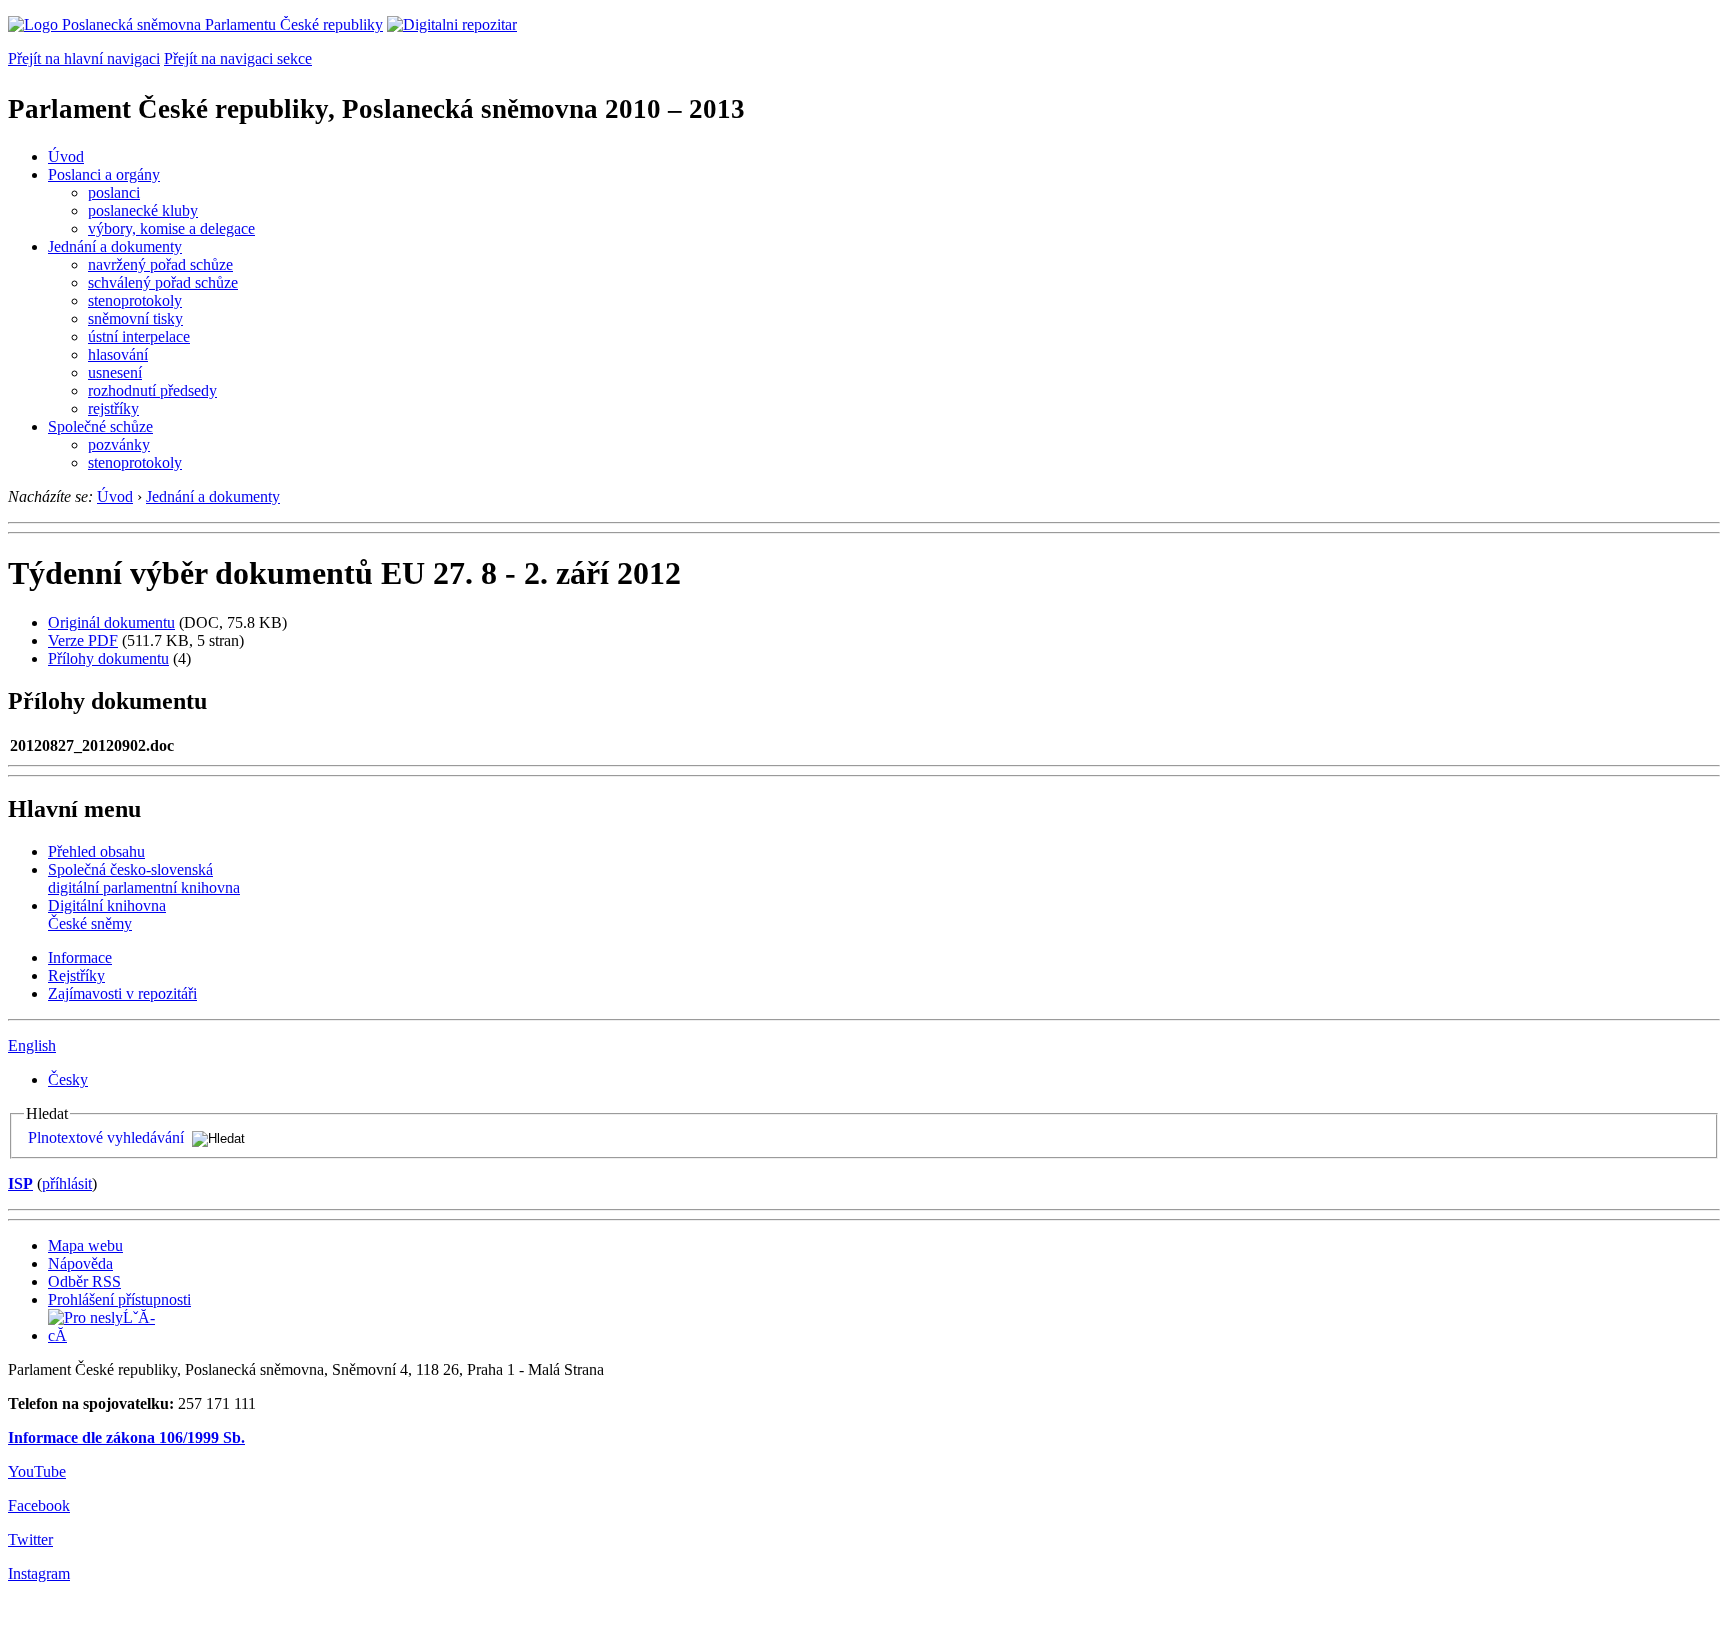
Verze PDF (83, 640)
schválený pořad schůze (163, 282)
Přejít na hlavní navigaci (84, 58)
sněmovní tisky (135, 318)
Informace (80, 957)
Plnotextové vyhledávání (106, 1137)
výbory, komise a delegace (171, 228)
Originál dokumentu (111, 622)
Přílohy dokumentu (108, 658)
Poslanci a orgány (104, 174)
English (32, 1045)
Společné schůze (100, 426)
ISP (20, 1183)
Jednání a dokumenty (115, 246)
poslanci (114, 192)
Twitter (30, 1539)
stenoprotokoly (135, 300)
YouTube (37, 1471)
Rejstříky (76, 975)
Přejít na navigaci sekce (238, 58)
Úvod (66, 156)
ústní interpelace (139, 336)
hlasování (118, 354)
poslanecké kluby (143, 210)
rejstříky (113, 408)
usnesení (115, 372)
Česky (68, 1079)
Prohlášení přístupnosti (119, 1299)
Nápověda (80, 1263)
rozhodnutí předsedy (152, 390)
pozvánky (119, 444)
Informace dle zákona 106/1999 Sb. (126, 1437)
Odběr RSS (84, 1281)
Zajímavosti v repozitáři (122, 993)
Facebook (39, 1505)
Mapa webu (85, 1245)
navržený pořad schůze (160, 264)
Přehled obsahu (96, 851)
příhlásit (67, 1183)
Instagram (39, 1573)
